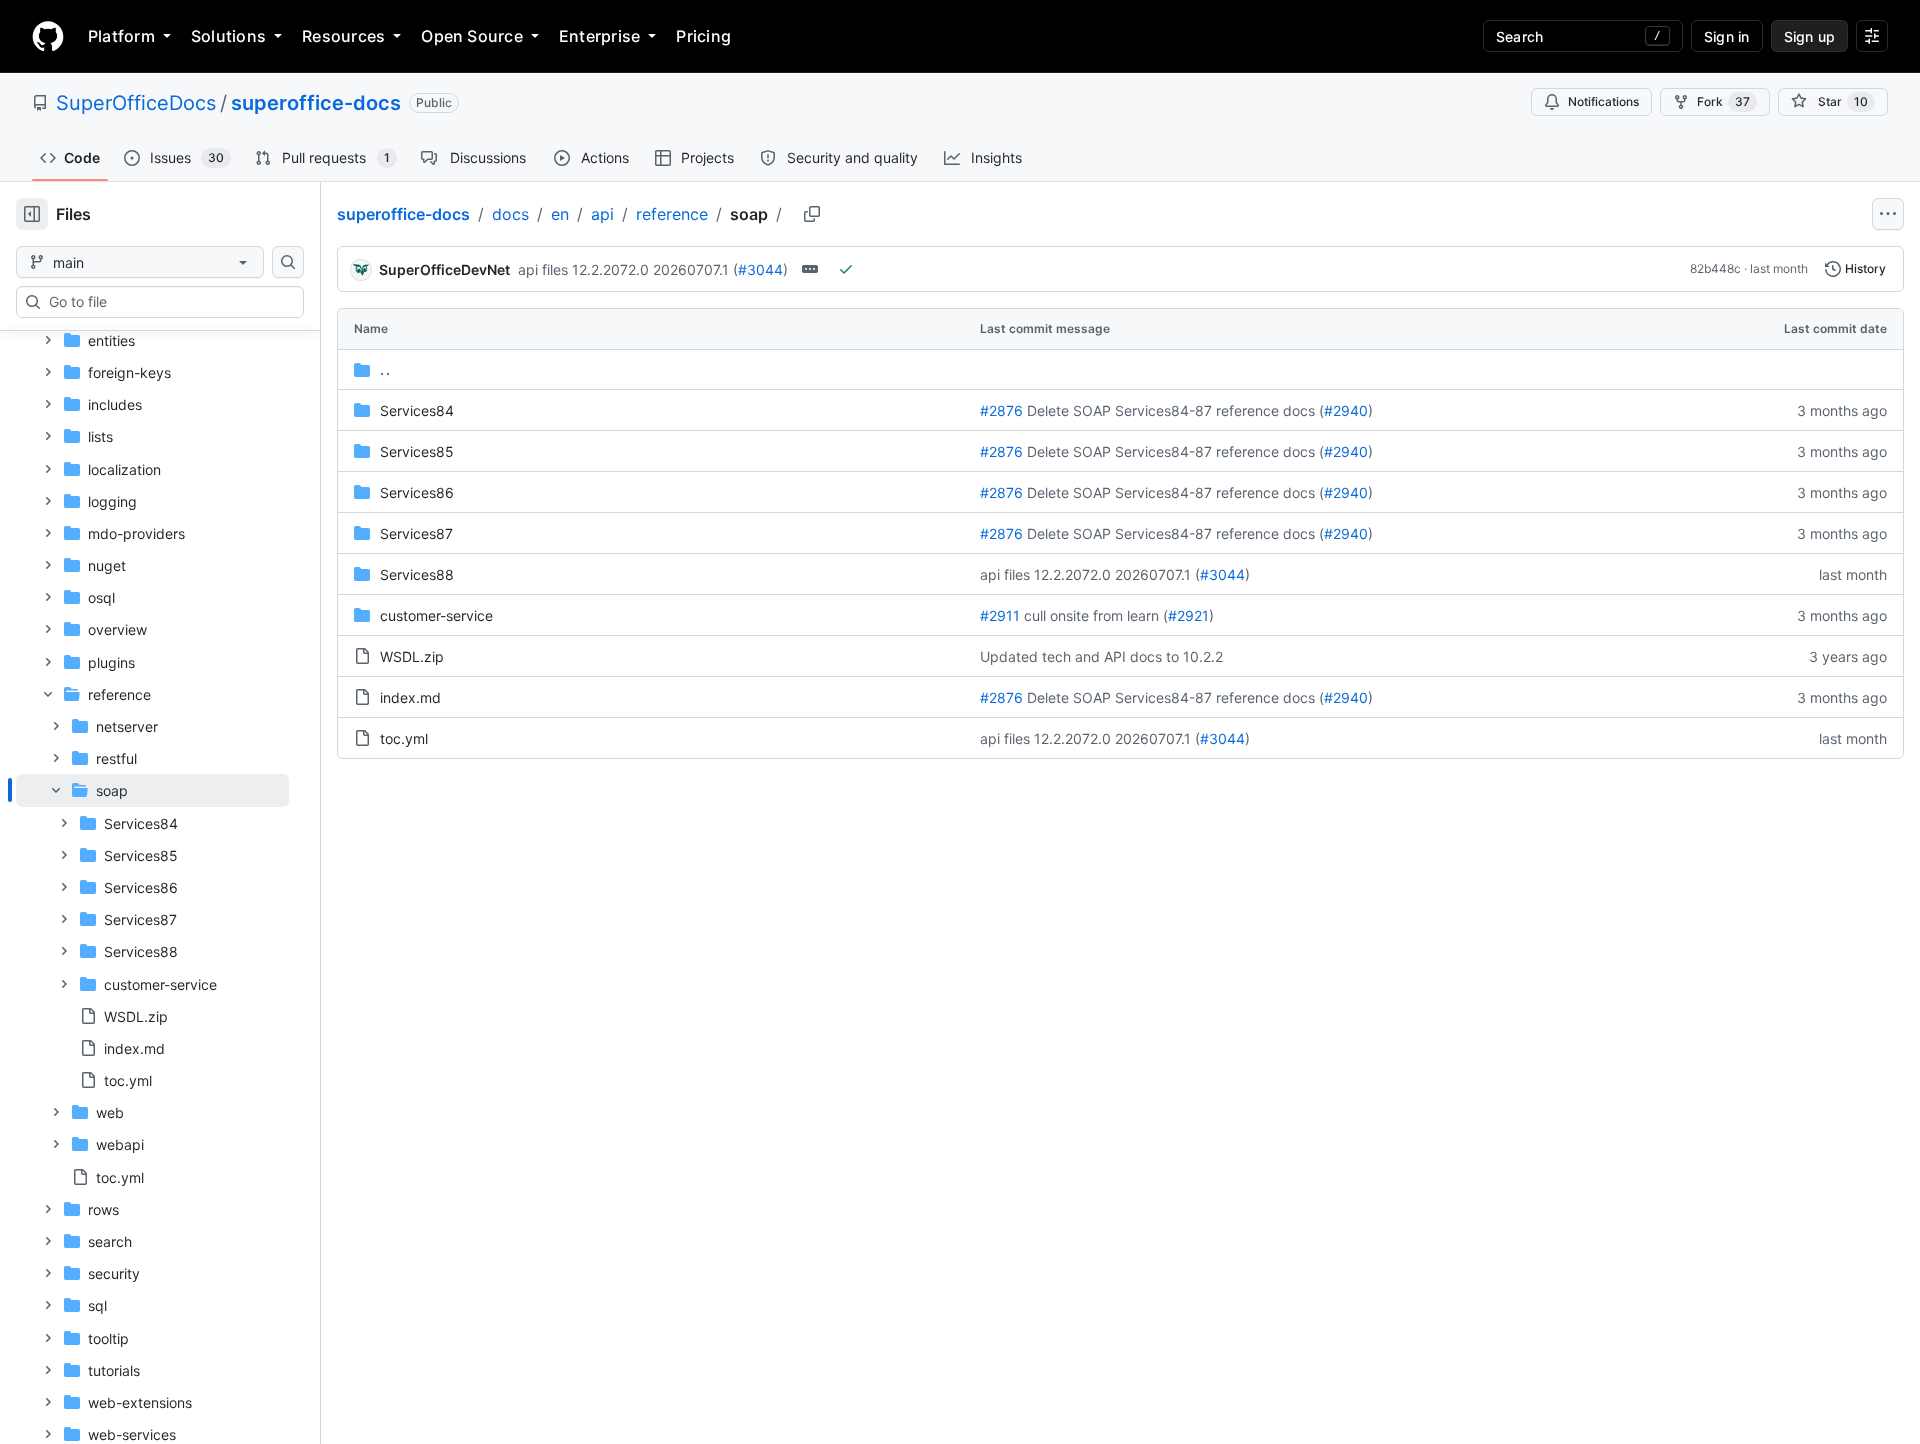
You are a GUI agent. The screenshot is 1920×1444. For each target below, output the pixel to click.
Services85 (417, 451)
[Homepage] (48, 36)
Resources (343, 36)
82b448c (1715, 268)
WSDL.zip (412, 656)
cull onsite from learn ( (1096, 615)
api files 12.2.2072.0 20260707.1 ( (628, 269)
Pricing (703, 36)
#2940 (1346, 410)
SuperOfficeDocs (136, 103)
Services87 (416, 533)
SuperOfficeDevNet (444, 269)
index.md (410, 697)
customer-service (436, 615)
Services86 (417, 492)
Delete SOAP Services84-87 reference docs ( (1175, 410)
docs (510, 214)
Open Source (472, 36)
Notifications (1603, 101)
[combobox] (168, 302)
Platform (121, 36)
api (602, 214)
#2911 (1000, 615)
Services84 (417, 410)
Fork (1723, 101)
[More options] (1888, 214)
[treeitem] (152, 935)
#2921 (1188, 615)
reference (672, 214)
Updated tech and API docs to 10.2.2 (1101, 656)
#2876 (1001, 410)
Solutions (228, 36)
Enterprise (599, 36)
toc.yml (404, 738)
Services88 (417, 574)
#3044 (760, 269)
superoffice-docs (316, 103)
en (560, 214)
